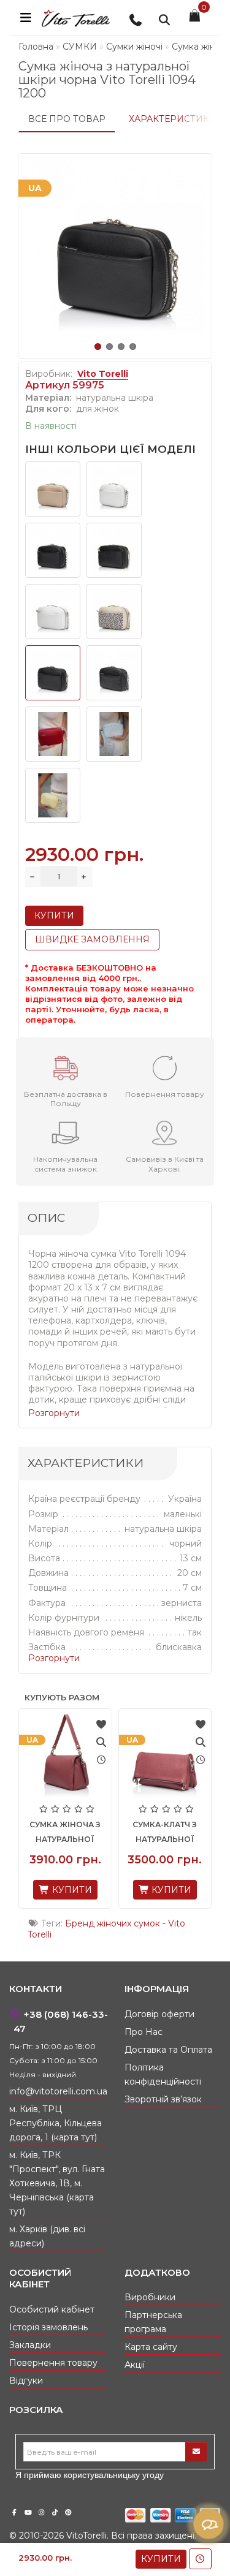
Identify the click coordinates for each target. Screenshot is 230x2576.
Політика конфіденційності (163, 2074)
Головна (36, 47)
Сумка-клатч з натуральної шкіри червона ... (81, 1839)
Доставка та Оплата (168, 2050)
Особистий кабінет (52, 2309)
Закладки (30, 2345)
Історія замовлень (48, 2327)
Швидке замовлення (92, 939)
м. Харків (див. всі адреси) (47, 2236)
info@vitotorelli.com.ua (58, 2091)
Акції (135, 2365)
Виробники (150, 2297)
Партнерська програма (153, 2322)
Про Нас (144, 2032)
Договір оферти (159, 2014)
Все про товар (67, 119)
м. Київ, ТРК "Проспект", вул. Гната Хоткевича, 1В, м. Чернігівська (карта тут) (57, 2183)
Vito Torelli (103, 374)
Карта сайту (151, 2347)
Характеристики (173, 119)
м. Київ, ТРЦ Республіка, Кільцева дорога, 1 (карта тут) (56, 2123)
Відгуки (26, 2381)
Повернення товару (53, 2363)
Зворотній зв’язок (163, 2099)
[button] (98, 347)
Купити (161, 2559)
